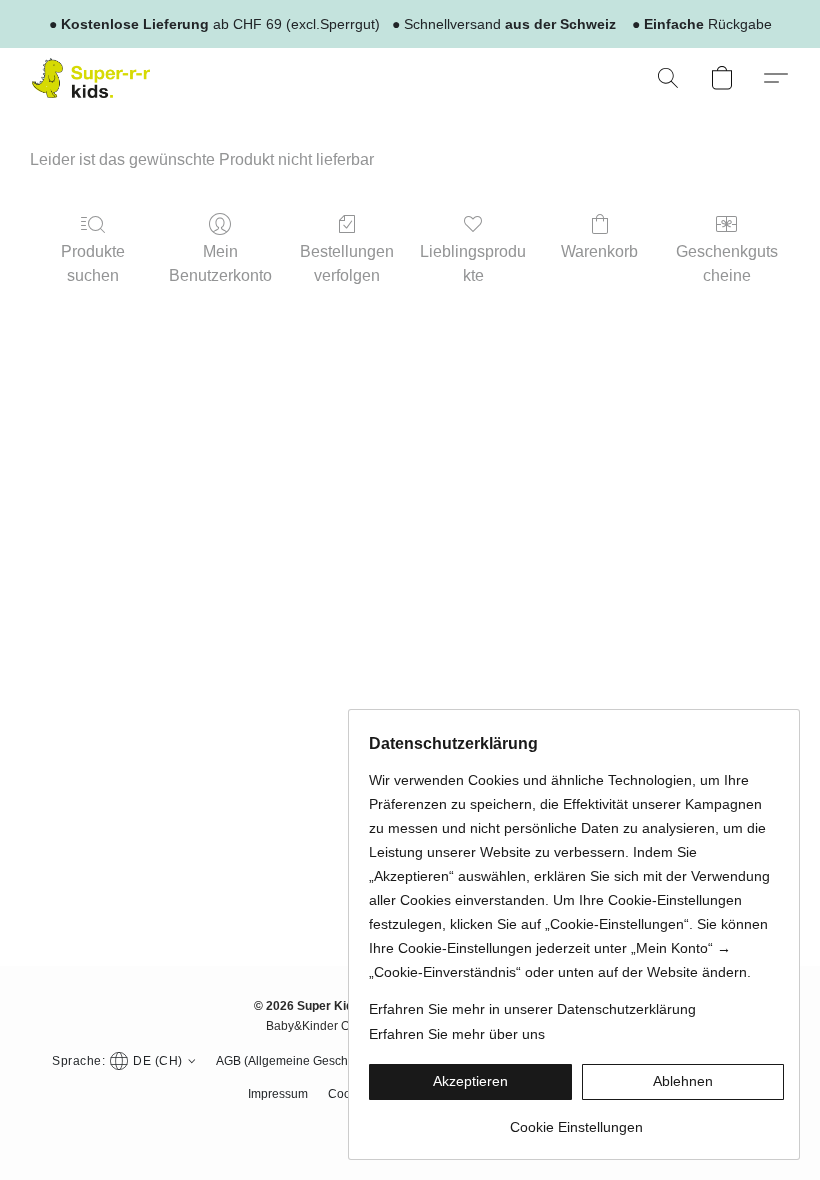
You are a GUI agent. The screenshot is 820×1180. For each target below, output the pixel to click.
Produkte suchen (93, 263)
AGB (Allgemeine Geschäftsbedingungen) (330, 1061)
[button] (91, 78)
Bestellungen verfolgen (347, 263)
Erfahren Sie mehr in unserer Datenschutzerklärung (532, 1009)
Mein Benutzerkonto (220, 263)
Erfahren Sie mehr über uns (457, 1034)
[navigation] (121, 1060)
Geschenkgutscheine (727, 263)
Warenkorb (599, 251)
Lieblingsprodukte (473, 263)
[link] (576, 1119)
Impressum (278, 1094)
